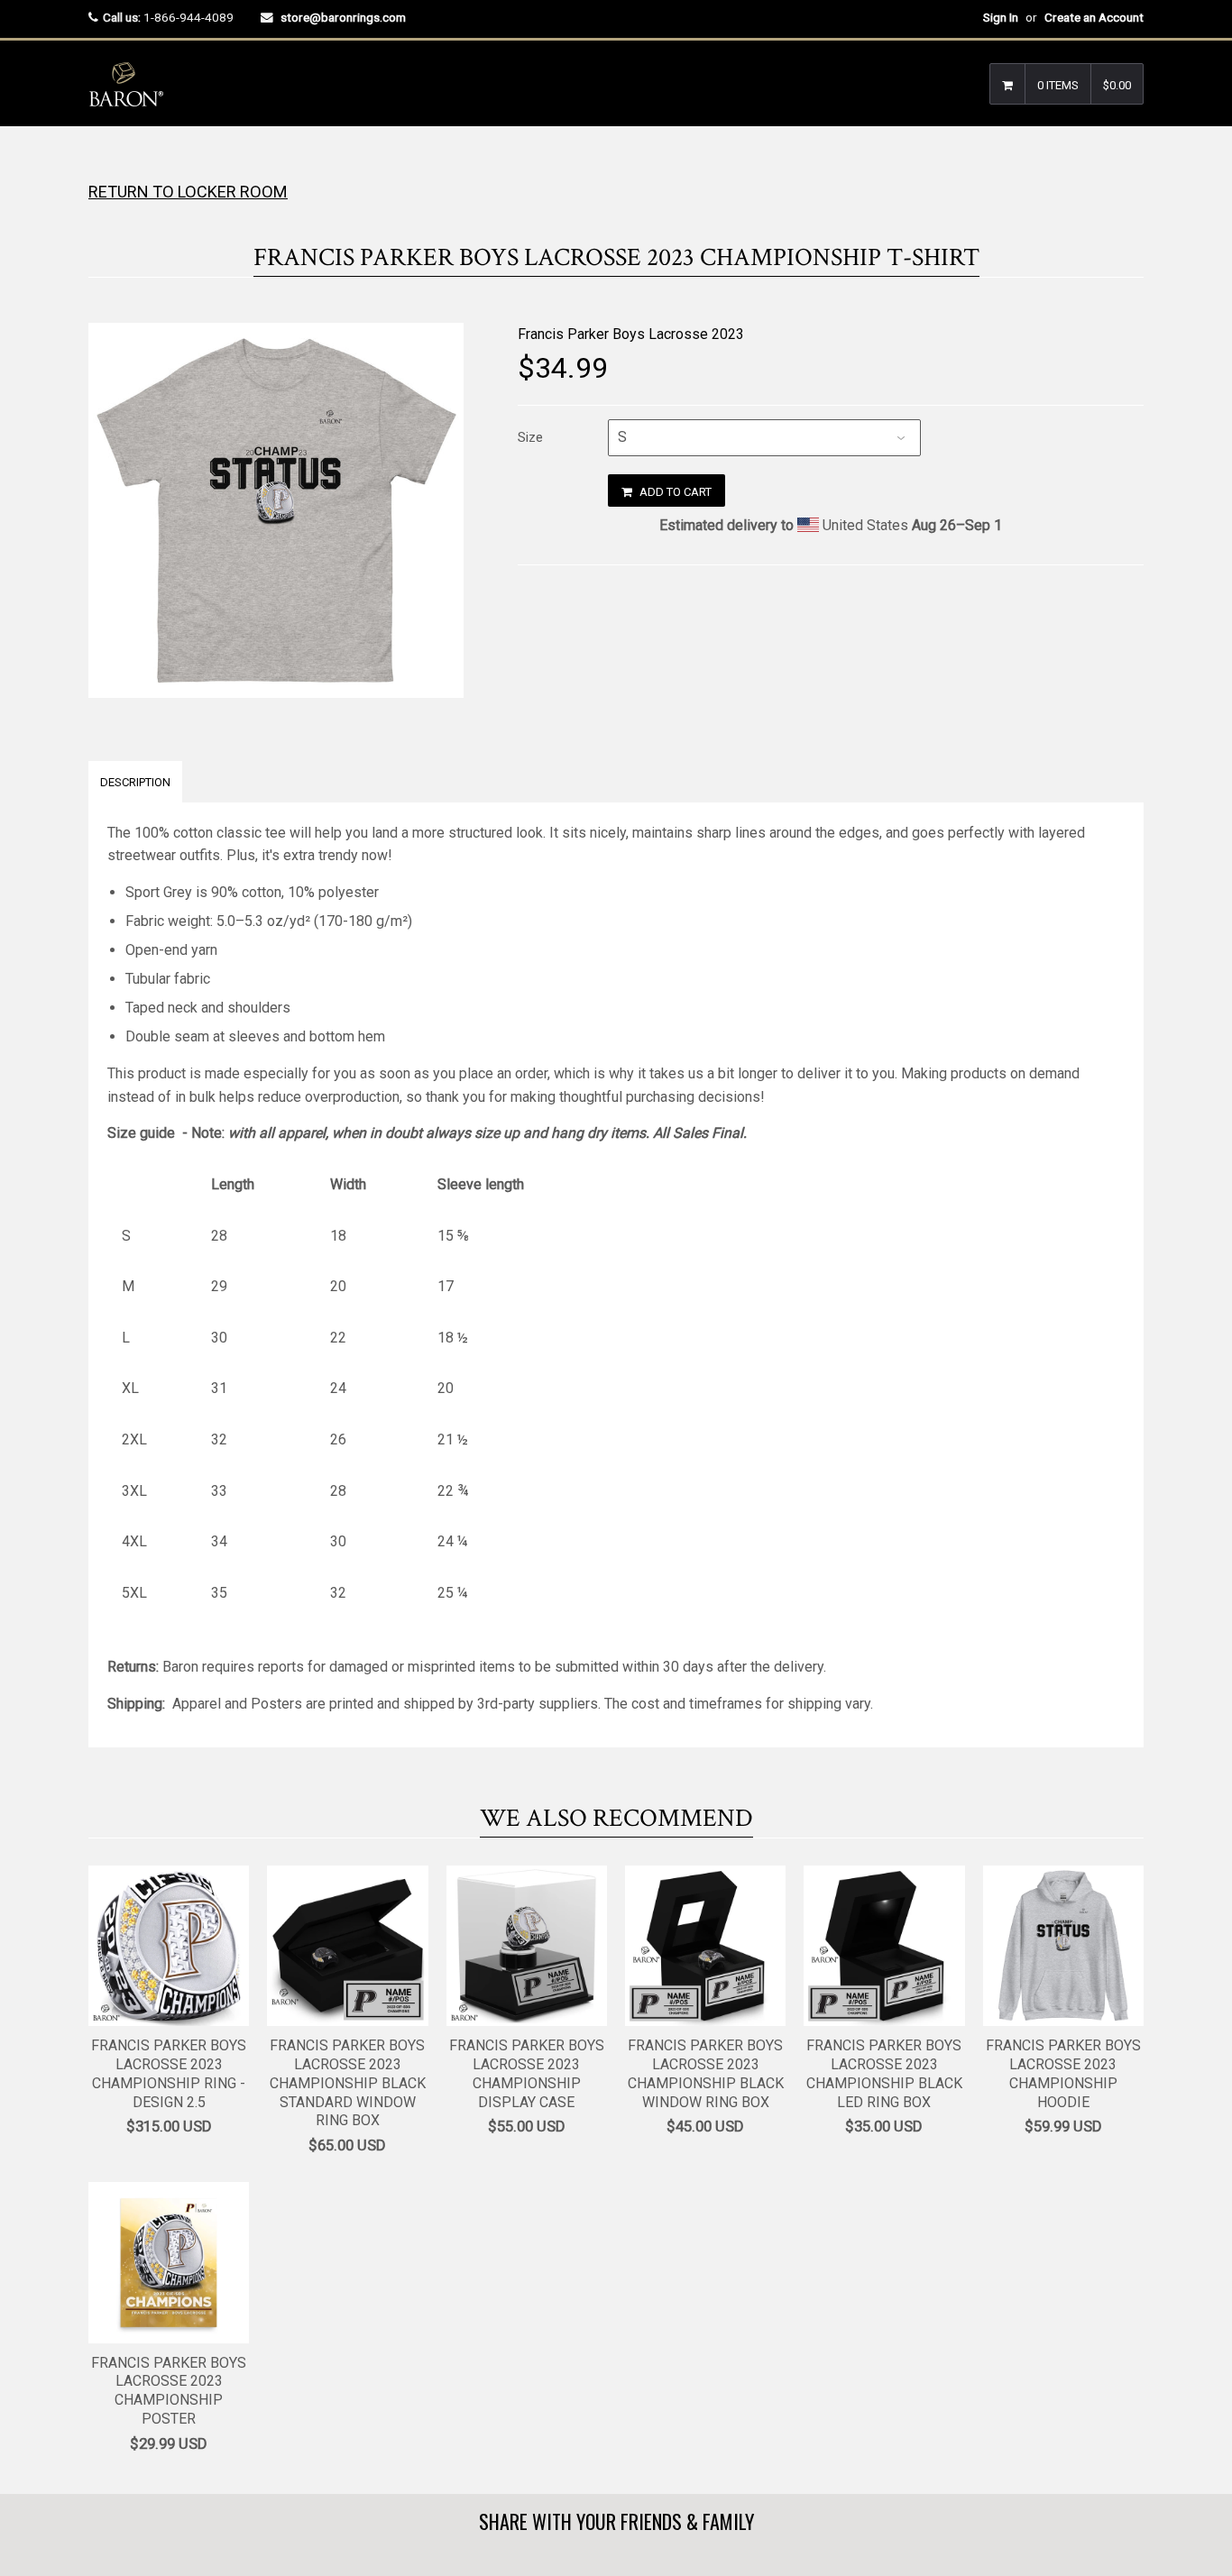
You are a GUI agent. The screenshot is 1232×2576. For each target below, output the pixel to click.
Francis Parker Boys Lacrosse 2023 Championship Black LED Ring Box (884, 2073)
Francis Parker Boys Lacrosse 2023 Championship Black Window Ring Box (706, 2073)
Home (104, 162)
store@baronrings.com (343, 17)
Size (530, 437)
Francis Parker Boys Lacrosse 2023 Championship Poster (169, 2391)
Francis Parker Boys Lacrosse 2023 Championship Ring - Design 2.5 (169, 2073)
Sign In (1001, 17)
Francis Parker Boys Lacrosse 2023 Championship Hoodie (1063, 2073)
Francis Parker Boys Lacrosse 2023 (631, 334)
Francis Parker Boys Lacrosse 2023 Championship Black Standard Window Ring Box (348, 2083)
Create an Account (1094, 17)
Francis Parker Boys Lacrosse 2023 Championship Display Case (527, 2073)
